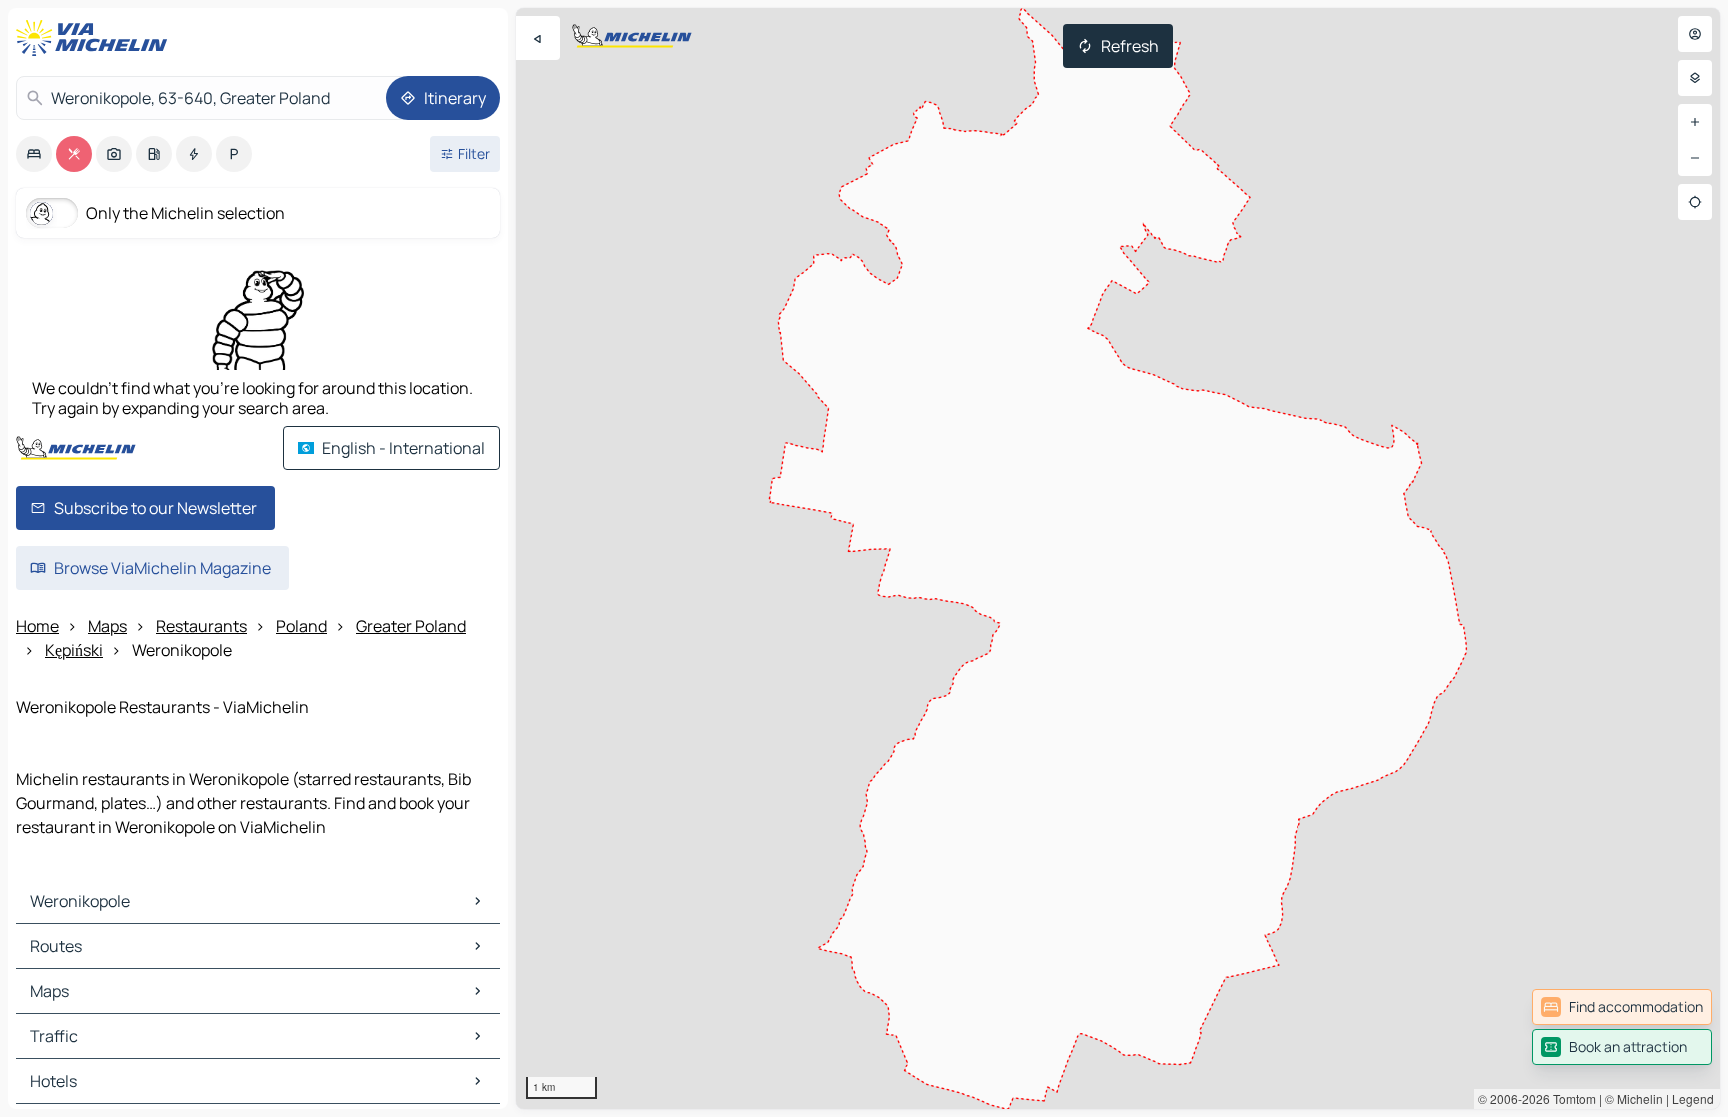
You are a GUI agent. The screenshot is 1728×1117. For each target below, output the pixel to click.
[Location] (1695, 202)
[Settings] (1695, 78)
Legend (1693, 1098)
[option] (34, 154)
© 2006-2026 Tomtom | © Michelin (1570, 1098)
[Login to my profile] (1695, 34)
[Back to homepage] (96, 38)
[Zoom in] (1695, 122)
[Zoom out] (1695, 158)
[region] (1118, 558)
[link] (1622, 1007)
